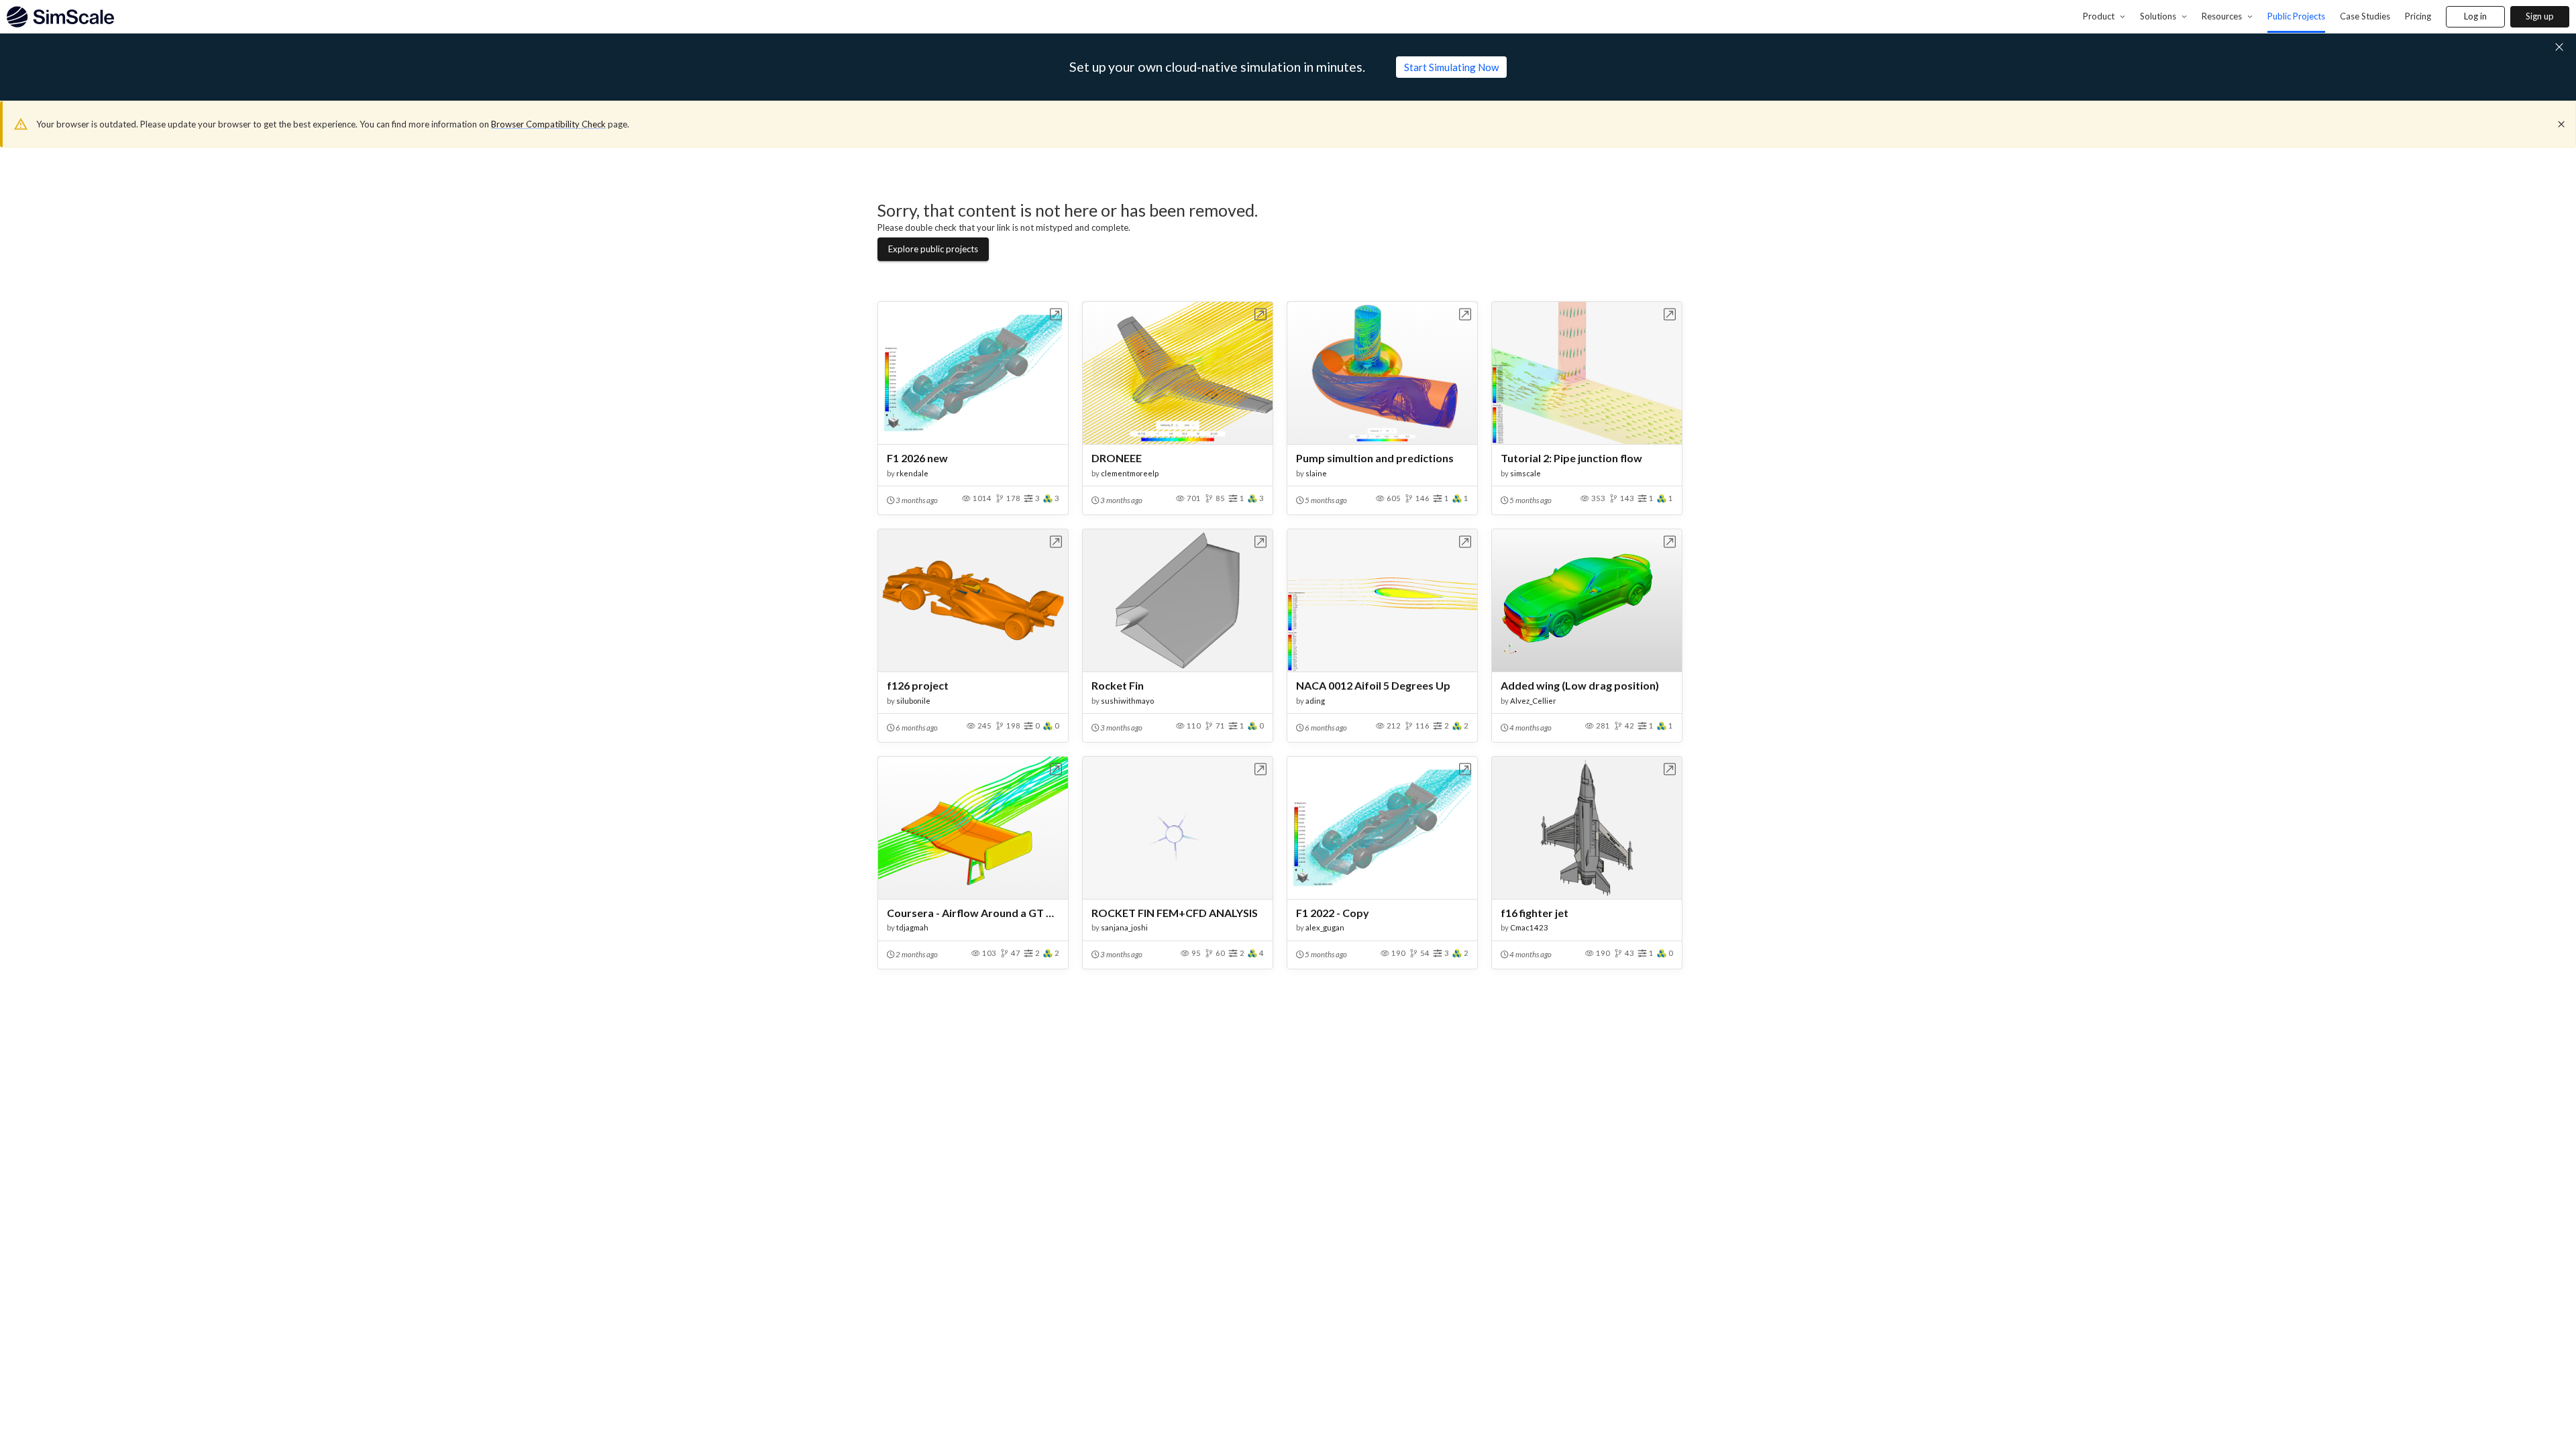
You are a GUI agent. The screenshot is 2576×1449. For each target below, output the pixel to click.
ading (1315, 701)
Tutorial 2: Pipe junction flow (1571, 458)
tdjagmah (912, 927)
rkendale (912, 473)
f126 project (918, 685)
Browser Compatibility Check (548, 124)
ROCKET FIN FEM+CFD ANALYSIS (1175, 913)
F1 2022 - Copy (1333, 913)
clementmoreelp (1130, 473)
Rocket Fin (1118, 685)
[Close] (2561, 124)
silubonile (913, 701)
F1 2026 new (917, 458)
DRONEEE (1117, 458)
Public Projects (2296, 16)
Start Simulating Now (1451, 67)
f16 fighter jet (1535, 913)
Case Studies (2365, 16)
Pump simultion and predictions (1375, 458)
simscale (1525, 473)
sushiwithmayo (1127, 701)
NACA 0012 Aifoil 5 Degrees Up (1373, 685)
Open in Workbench (1056, 314)
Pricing (2418, 16)
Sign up (2540, 16)
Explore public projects (933, 249)
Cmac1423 (1529, 927)
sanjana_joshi (1124, 927)
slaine (1316, 473)
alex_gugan (1325, 927)
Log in (2475, 16)
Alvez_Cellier (1533, 701)
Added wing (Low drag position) (1580, 685)
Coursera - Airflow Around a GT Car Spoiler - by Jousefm (973, 913)
